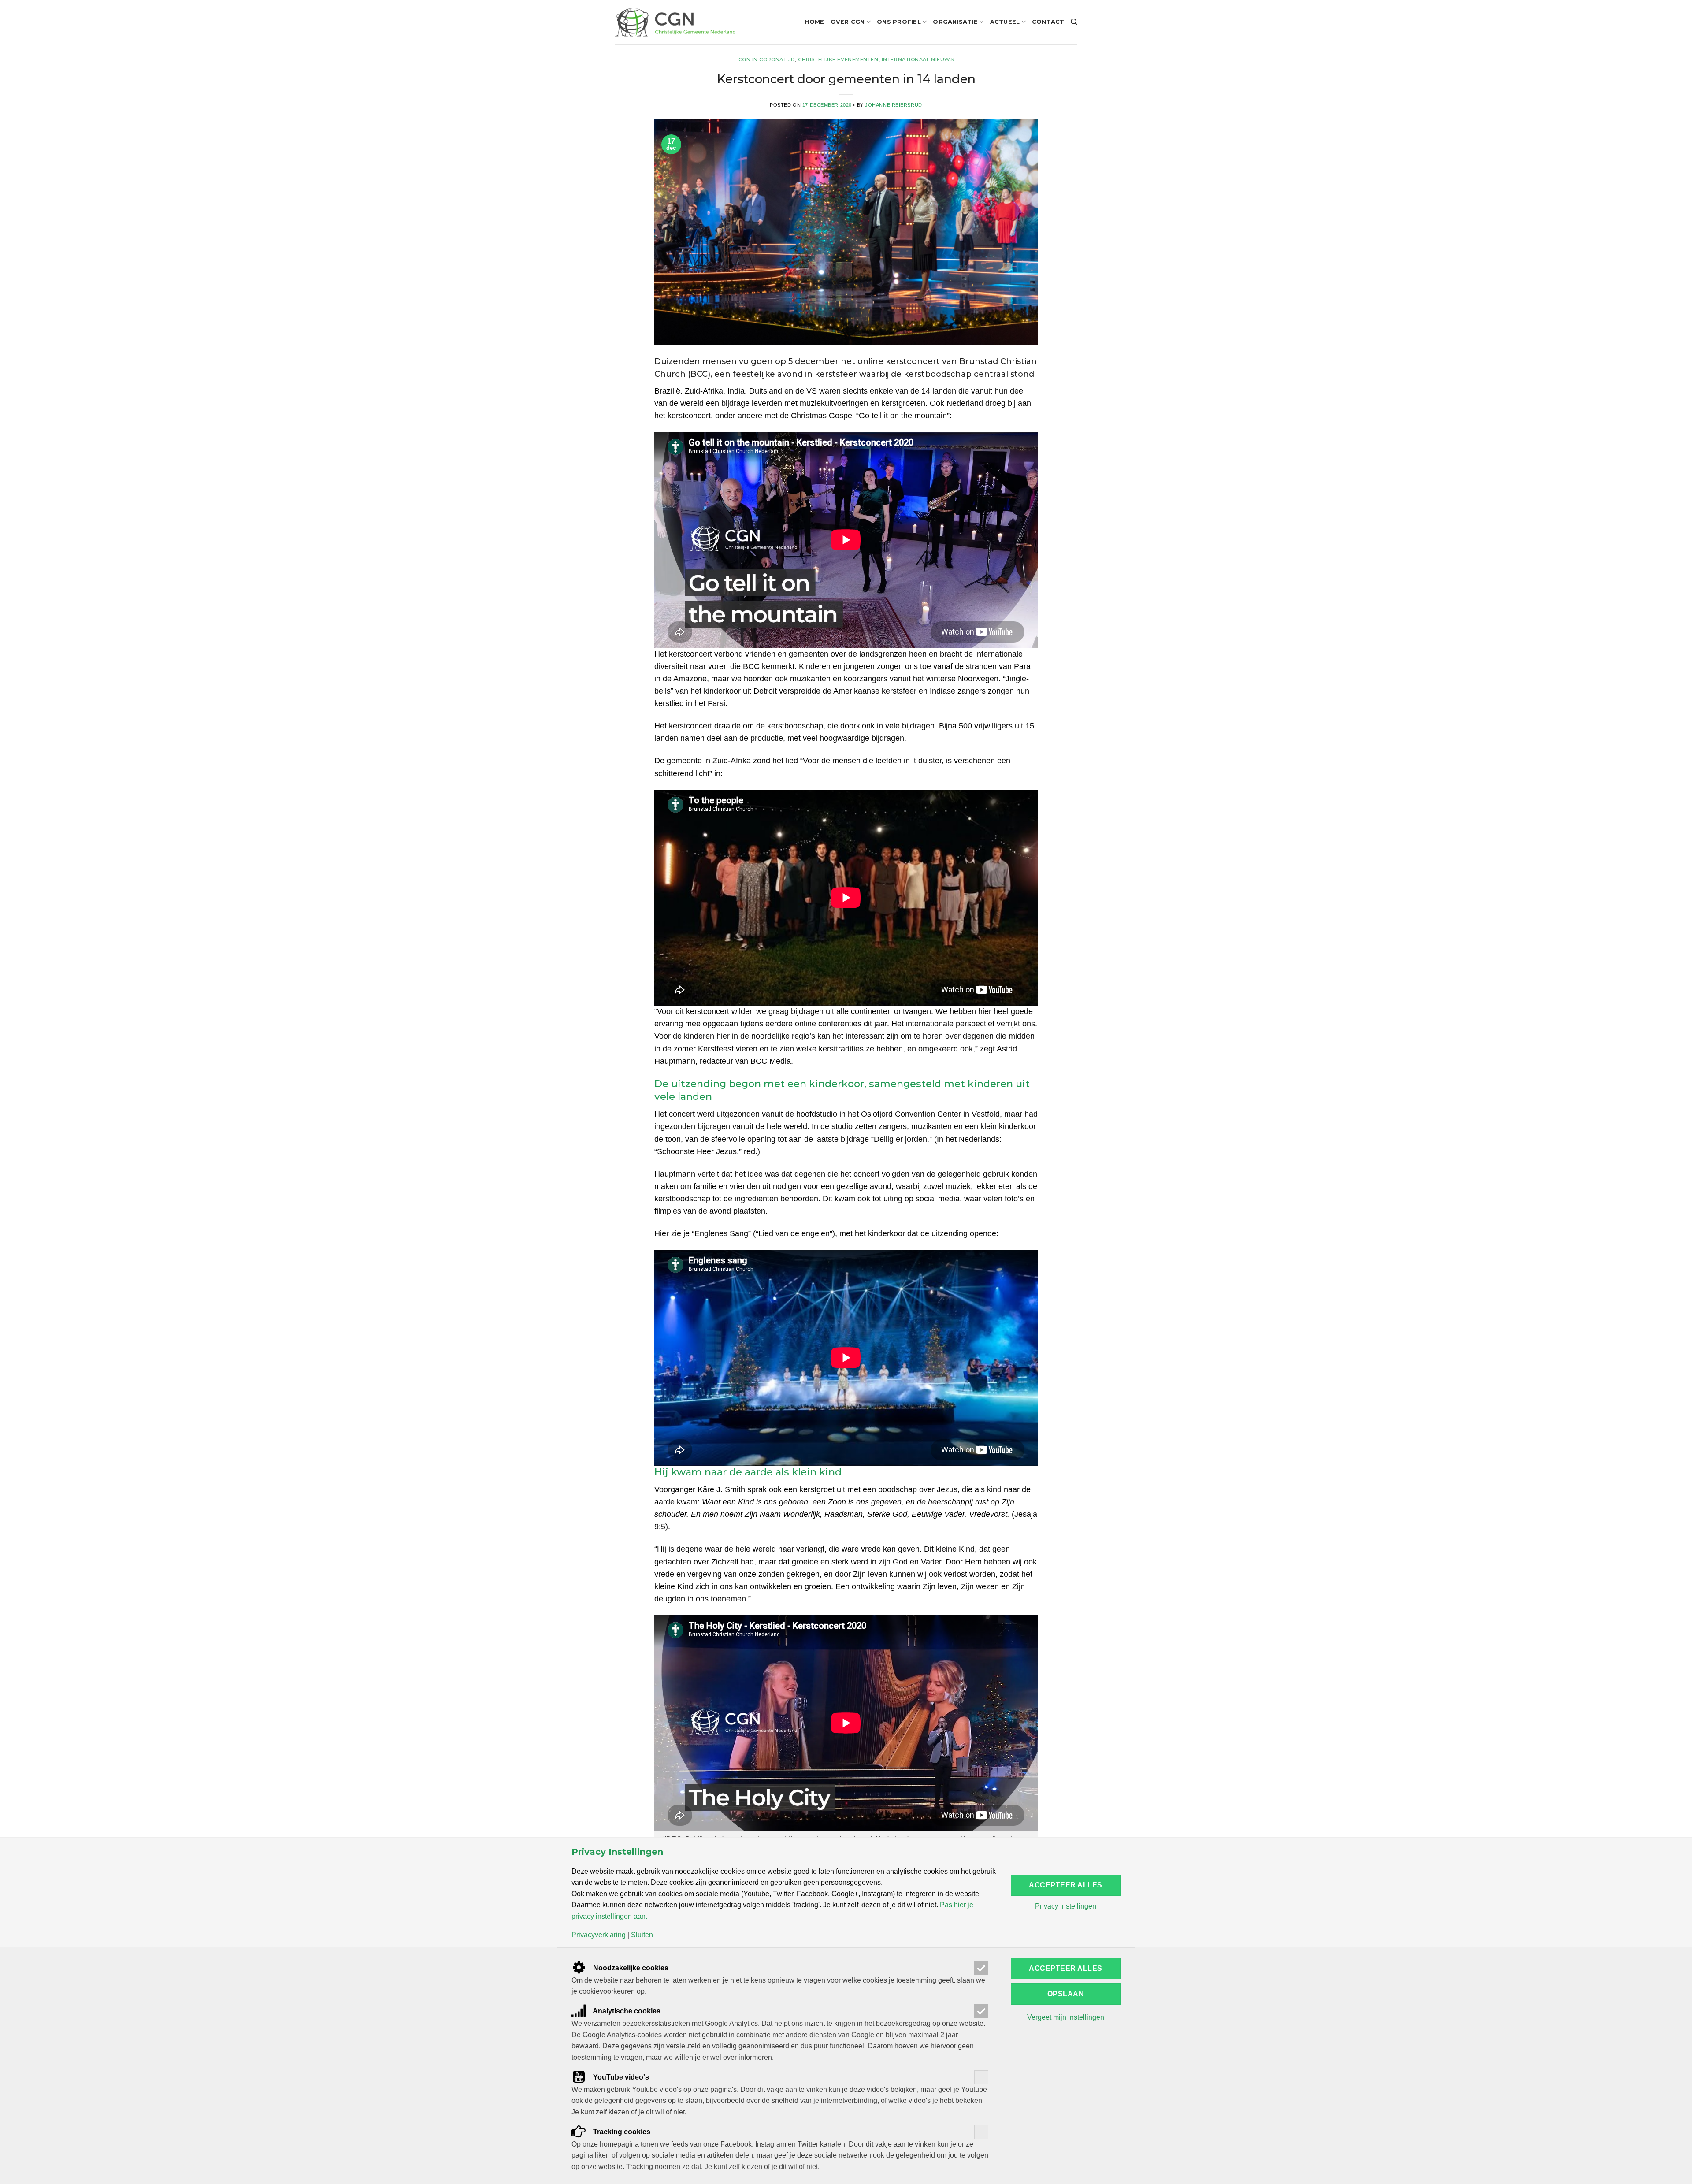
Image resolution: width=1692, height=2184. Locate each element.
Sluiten (642, 1935)
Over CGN (848, 22)
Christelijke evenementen (838, 59)
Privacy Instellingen (1066, 1906)
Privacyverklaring (599, 1935)
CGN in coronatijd (767, 59)
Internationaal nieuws (918, 59)
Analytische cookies (626, 2011)
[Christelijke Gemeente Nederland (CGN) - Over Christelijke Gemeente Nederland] (675, 22)
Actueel (1005, 22)
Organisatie (955, 22)
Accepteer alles (1065, 1885)
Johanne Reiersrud (894, 105)
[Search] (1074, 22)
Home (814, 22)
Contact (1048, 22)
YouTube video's (620, 2077)
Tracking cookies (621, 2132)
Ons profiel (899, 22)
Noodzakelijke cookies (630, 1968)
